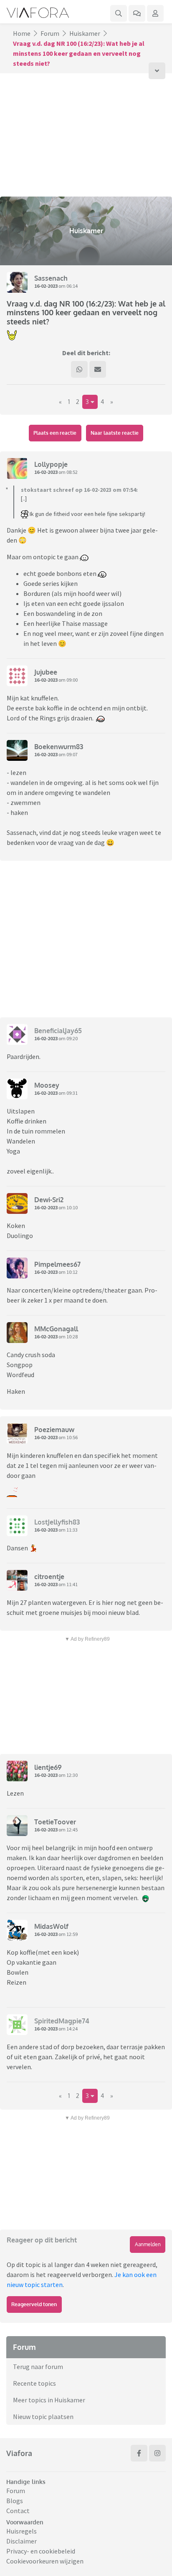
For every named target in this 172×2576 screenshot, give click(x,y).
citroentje (49, 1577)
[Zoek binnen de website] (119, 13)
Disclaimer (21, 2541)
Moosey (47, 1085)
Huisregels (21, 2531)
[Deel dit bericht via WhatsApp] (79, 369)
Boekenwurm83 (59, 747)
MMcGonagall (56, 1329)
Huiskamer (85, 33)
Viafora (19, 2453)
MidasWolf (51, 1926)
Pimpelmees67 (57, 1264)
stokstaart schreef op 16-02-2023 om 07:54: (79, 490)
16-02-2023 (46, 286)
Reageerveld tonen (34, 2304)
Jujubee (46, 672)
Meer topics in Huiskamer (49, 2400)
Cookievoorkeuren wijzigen (45, 2561)
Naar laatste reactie (115, 433)
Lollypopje (51, 464)
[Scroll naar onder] (157, 71)
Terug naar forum (38, 2367)
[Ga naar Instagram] (157, 2453)
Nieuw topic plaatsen (43, 2417)
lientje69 (48, 1767)
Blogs (15, 2501)
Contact (18, 2511)
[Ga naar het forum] (137, 13)
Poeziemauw (54, 1430)
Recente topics (34, 2383)
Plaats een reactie (55, 433)
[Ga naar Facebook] (139, 2453)
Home (22, 33)
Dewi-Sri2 (49, 1200)
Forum (50, 33)
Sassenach (51, 278)
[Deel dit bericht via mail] (98, 369)
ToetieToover (55, 1822)
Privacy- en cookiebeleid (41, 2551)
